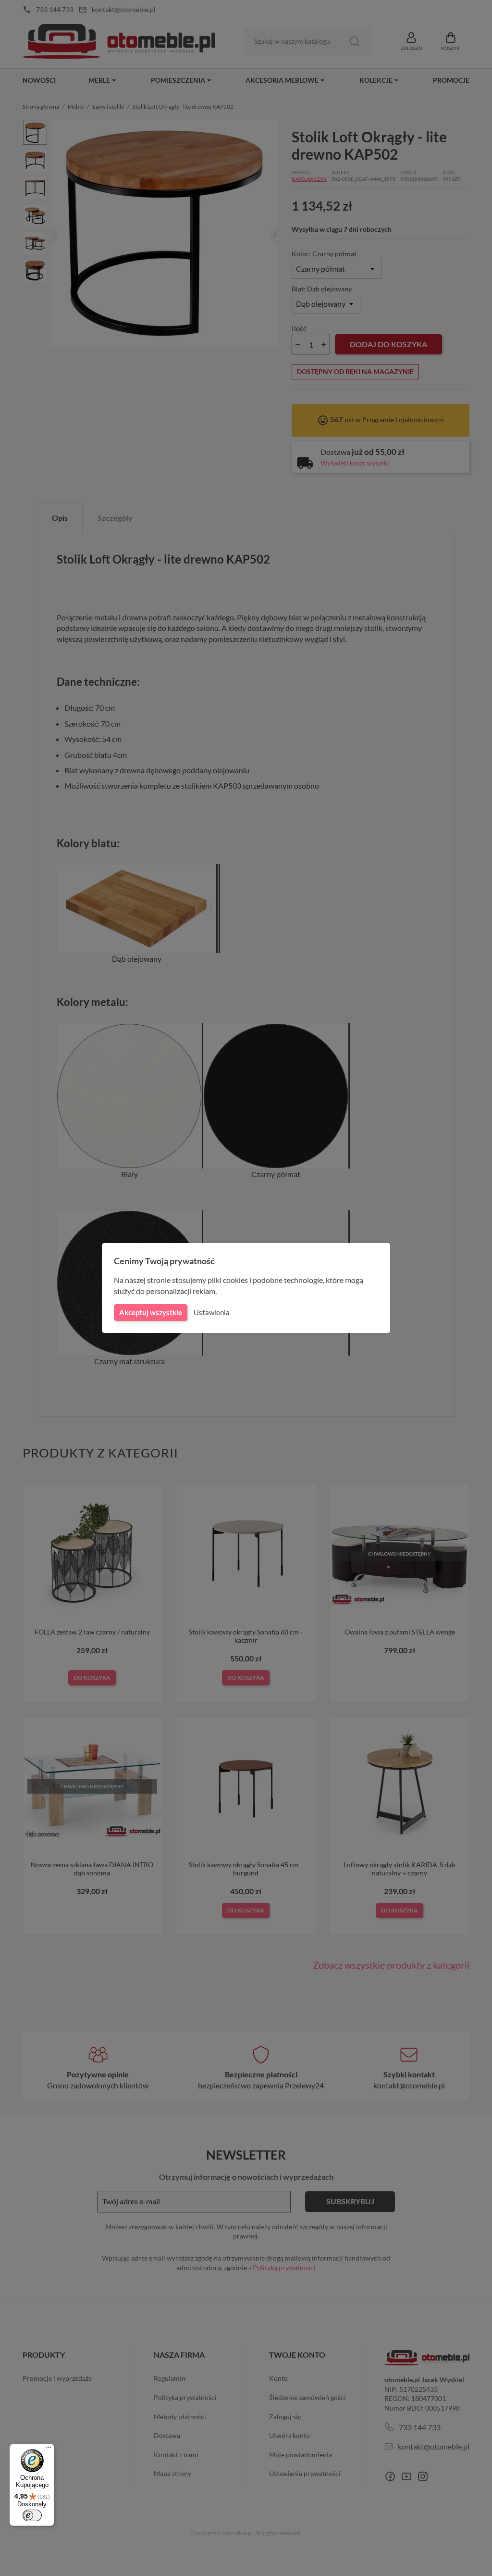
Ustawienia (212, 1312)
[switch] (32, 2515)
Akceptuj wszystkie (151, 1312)
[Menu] (49, 2450)
